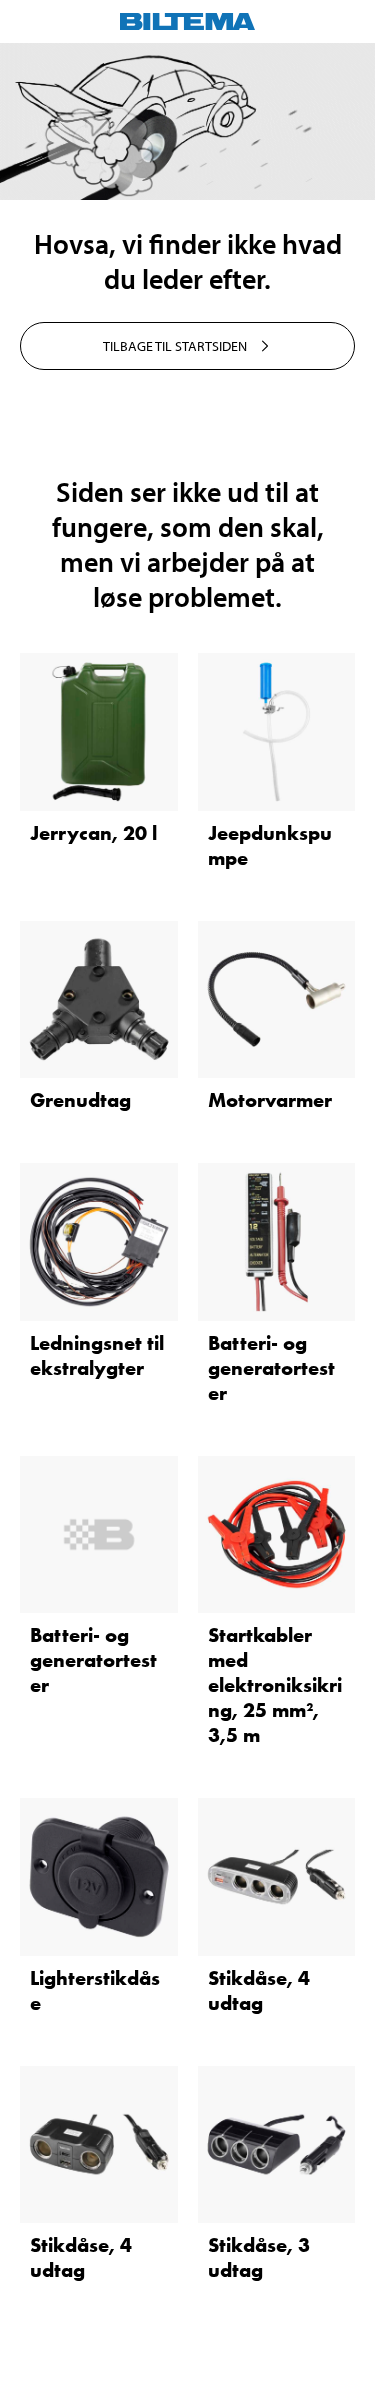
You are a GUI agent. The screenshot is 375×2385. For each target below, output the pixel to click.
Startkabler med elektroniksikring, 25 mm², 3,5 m (275, 1685)
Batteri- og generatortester (271, 1368)
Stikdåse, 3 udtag (259, 2257)
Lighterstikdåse (95, 1990)
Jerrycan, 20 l (93, 833)
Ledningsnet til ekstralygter (97, 1355)
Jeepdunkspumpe (270, 845)
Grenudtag (80, 1100)
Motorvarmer (270, 1100)
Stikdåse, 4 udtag (259, 1990)
